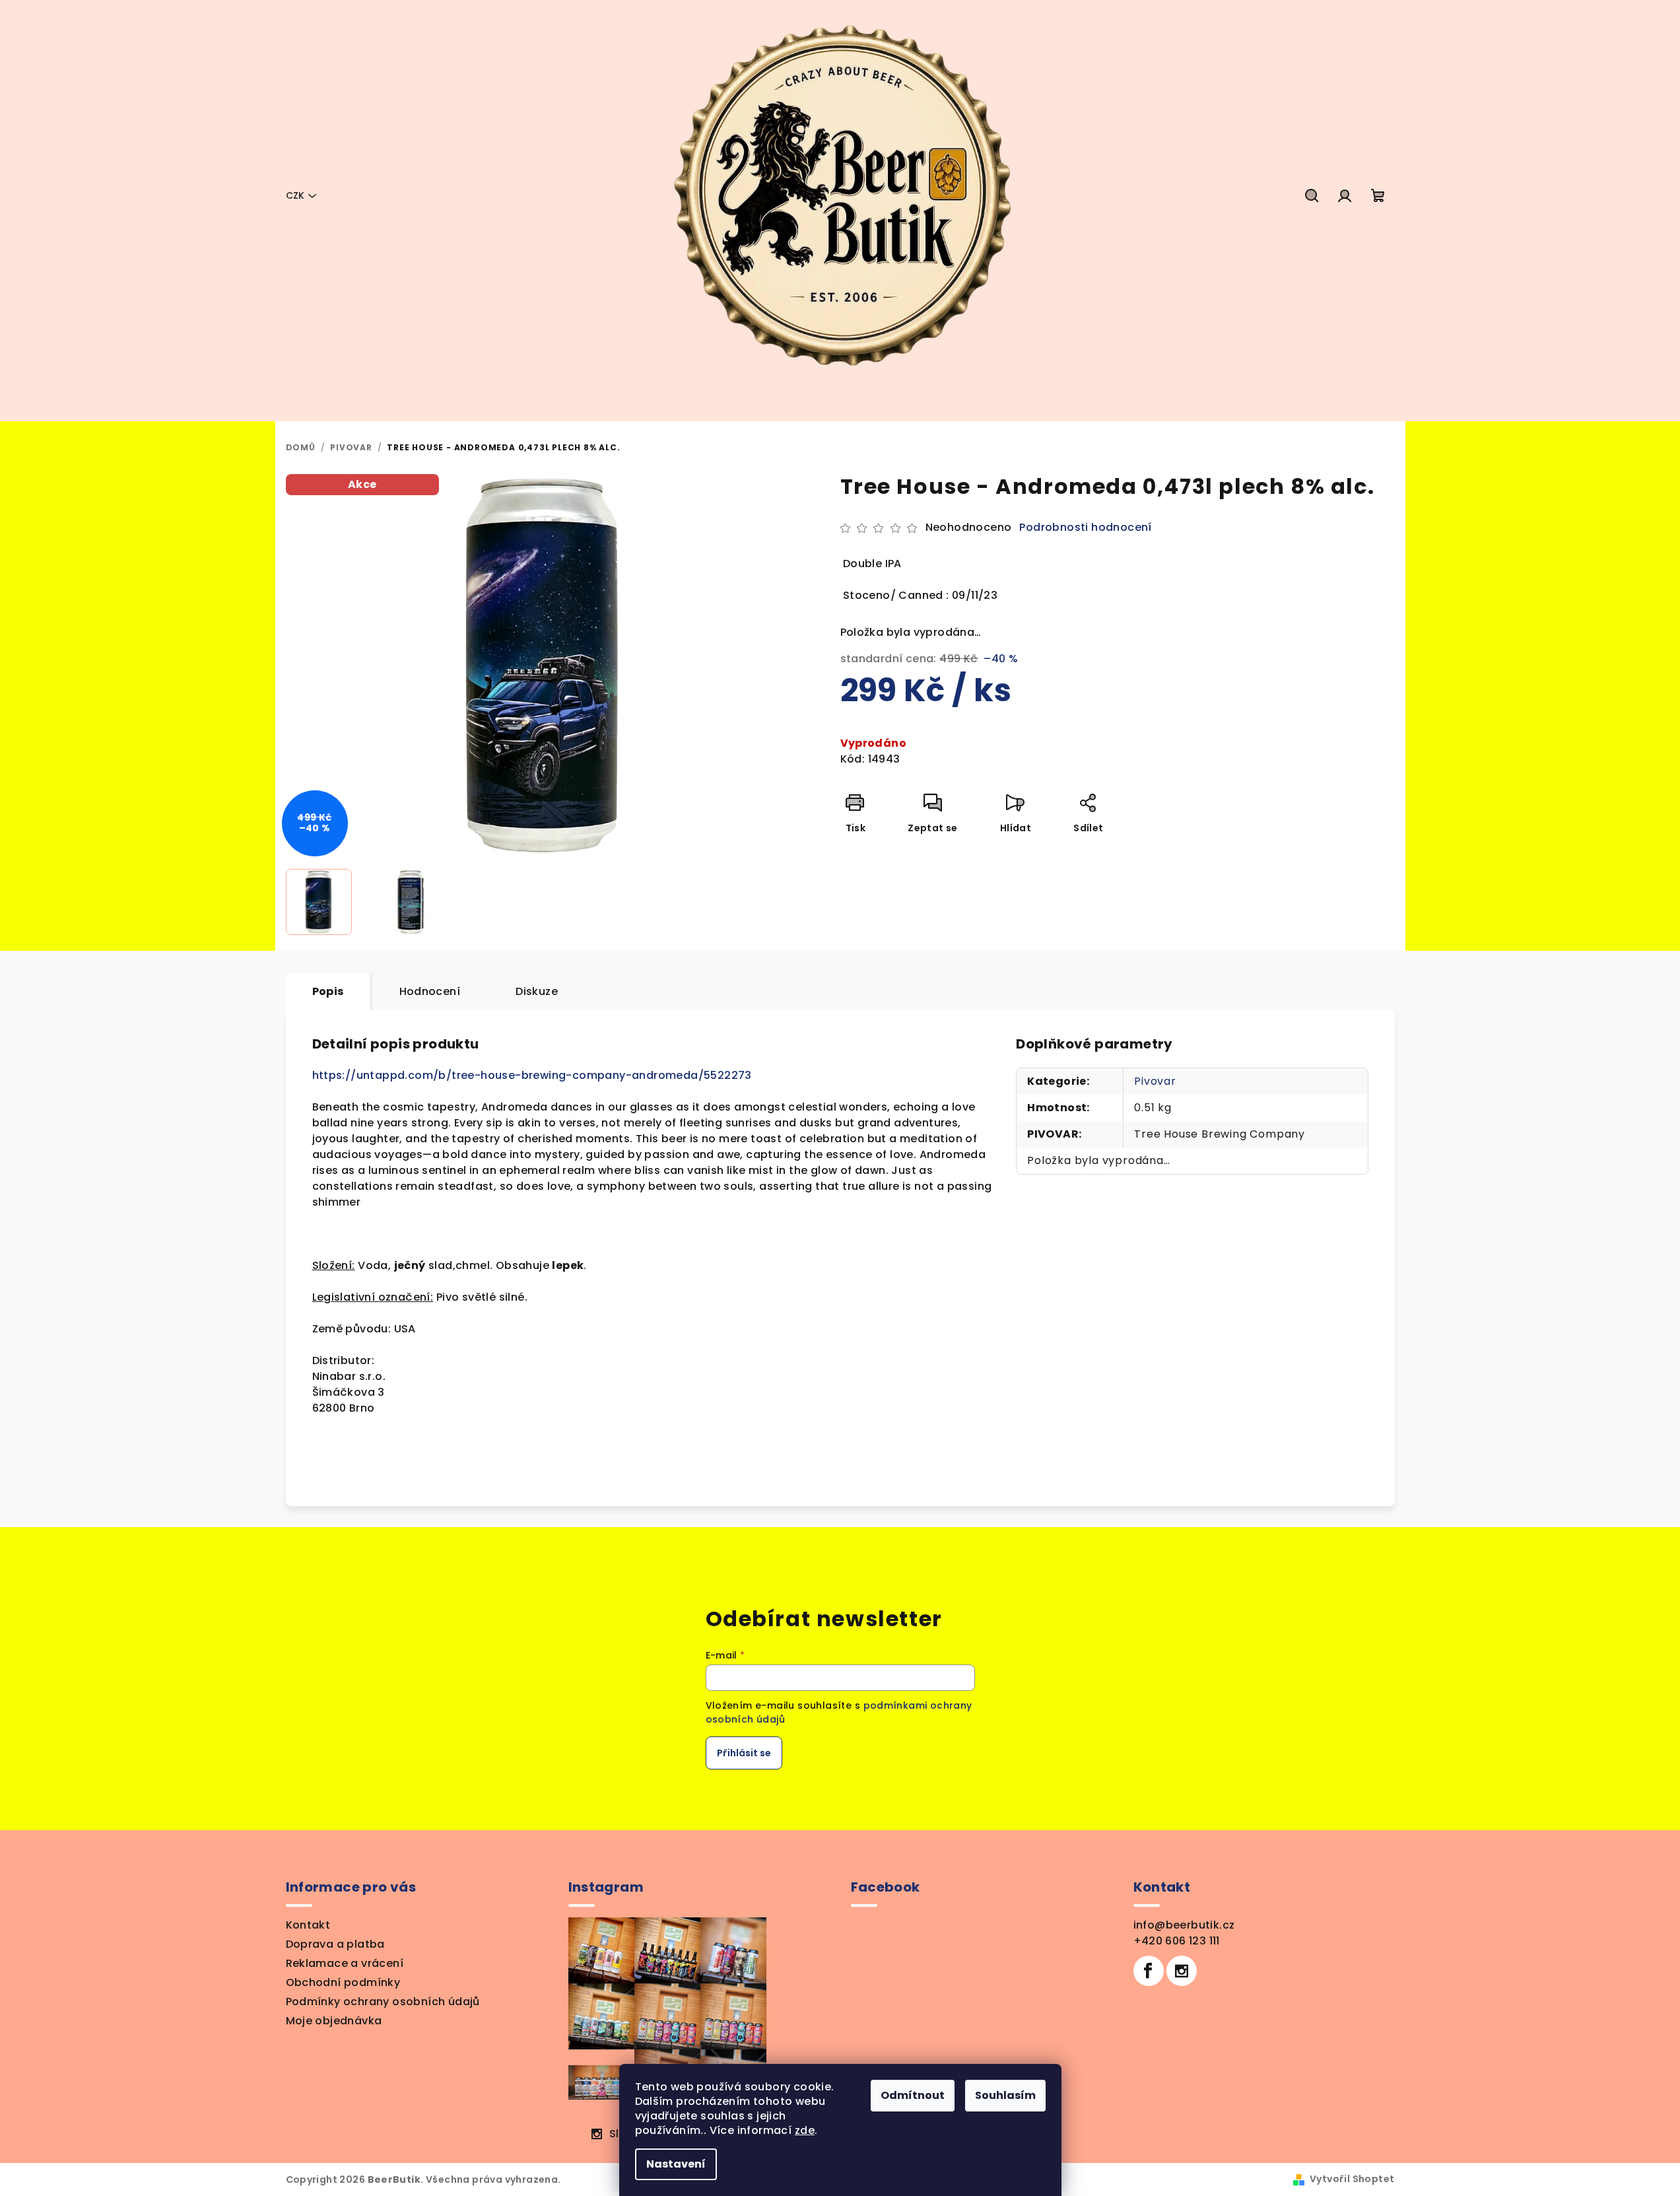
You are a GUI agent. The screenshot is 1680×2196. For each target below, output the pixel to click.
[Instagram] (1182, 1971)
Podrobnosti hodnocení (1085, 528)
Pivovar (1155, 1081)
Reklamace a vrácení (345, 1963)
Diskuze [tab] (537, 991)
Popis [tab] (328, 991)
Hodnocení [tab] (430, 991)
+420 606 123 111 (1177, 1941)
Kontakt (308, 1925)
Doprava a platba (335, 1944)
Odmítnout (913, 2095)
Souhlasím (1005, 2095)
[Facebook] (1149, 1971)
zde (805, 2130)
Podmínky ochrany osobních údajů (383, 2002)
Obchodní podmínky (343, 1982)
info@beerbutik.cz (1184, 1925)
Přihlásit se (744, 1753)
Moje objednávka (334, 2021)
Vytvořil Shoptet (1352, 2179)
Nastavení (676, 2164)
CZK (295, 195)
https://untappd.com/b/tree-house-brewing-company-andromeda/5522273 (532, 1075)
